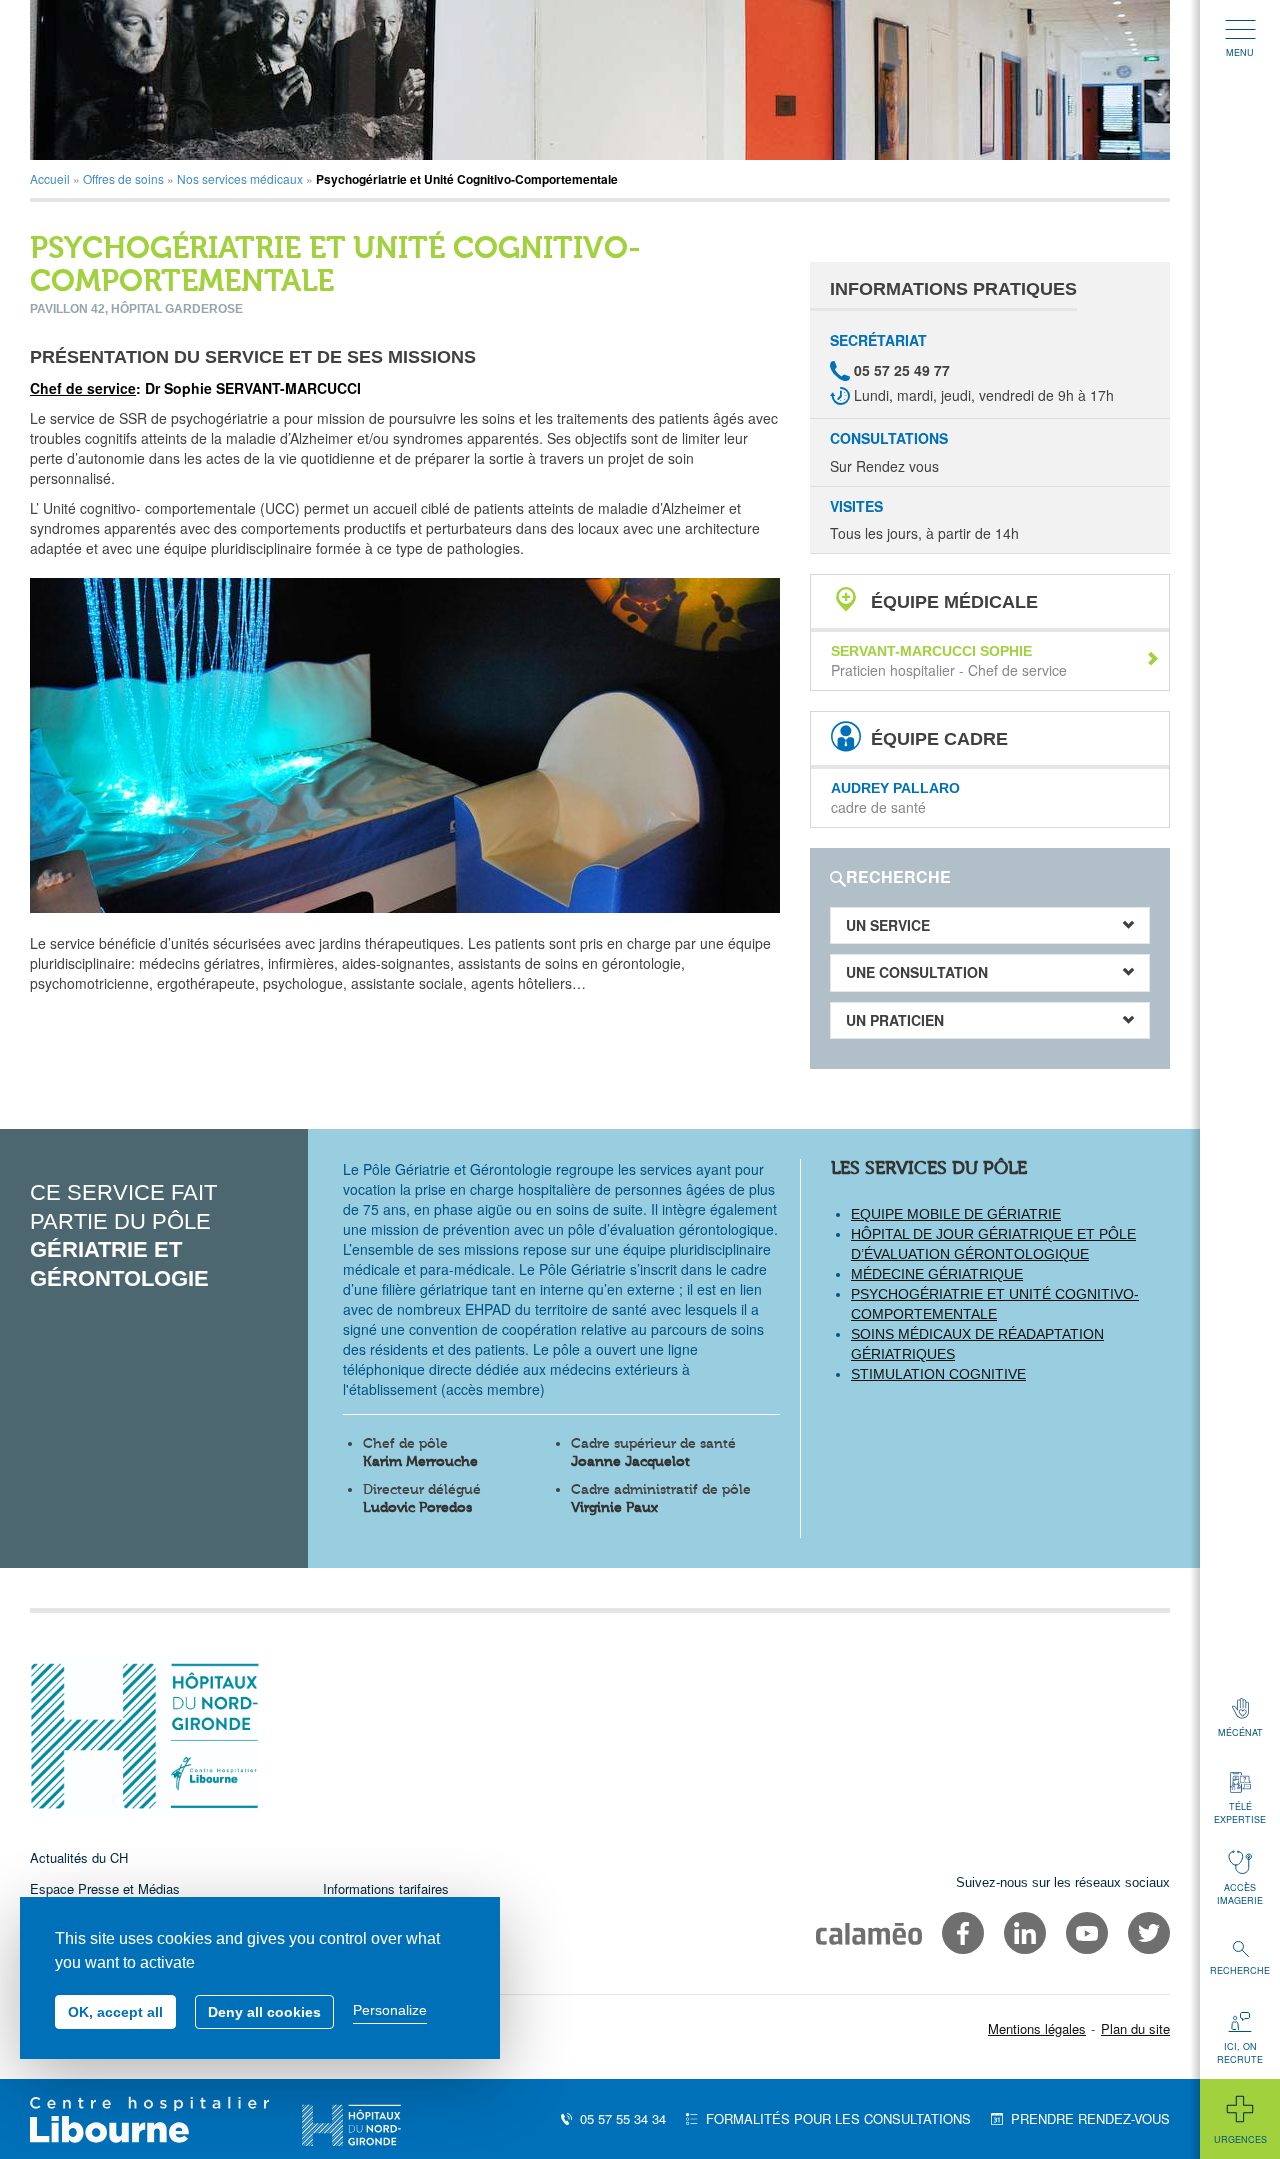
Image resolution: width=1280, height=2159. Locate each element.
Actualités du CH (79, 1857)
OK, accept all (115, 2012)
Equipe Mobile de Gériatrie (956, 1214)
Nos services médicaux (240, 178)
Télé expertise (1240, 1813)
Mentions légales (1037, 2028)
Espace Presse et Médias (105, 1888)
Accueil (50, 178)
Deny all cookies (264, 2012)
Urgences (1240, 2139)
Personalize (390, 2010)
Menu (1240, 52)
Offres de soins (123, 178)
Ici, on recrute (1240, 2053)
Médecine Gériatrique (937, 1274)
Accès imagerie (1240, 1894)
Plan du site (1135, 2028)
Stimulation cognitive (938, 1374)
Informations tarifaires (386, 1888)
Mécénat (1240, 1732)
